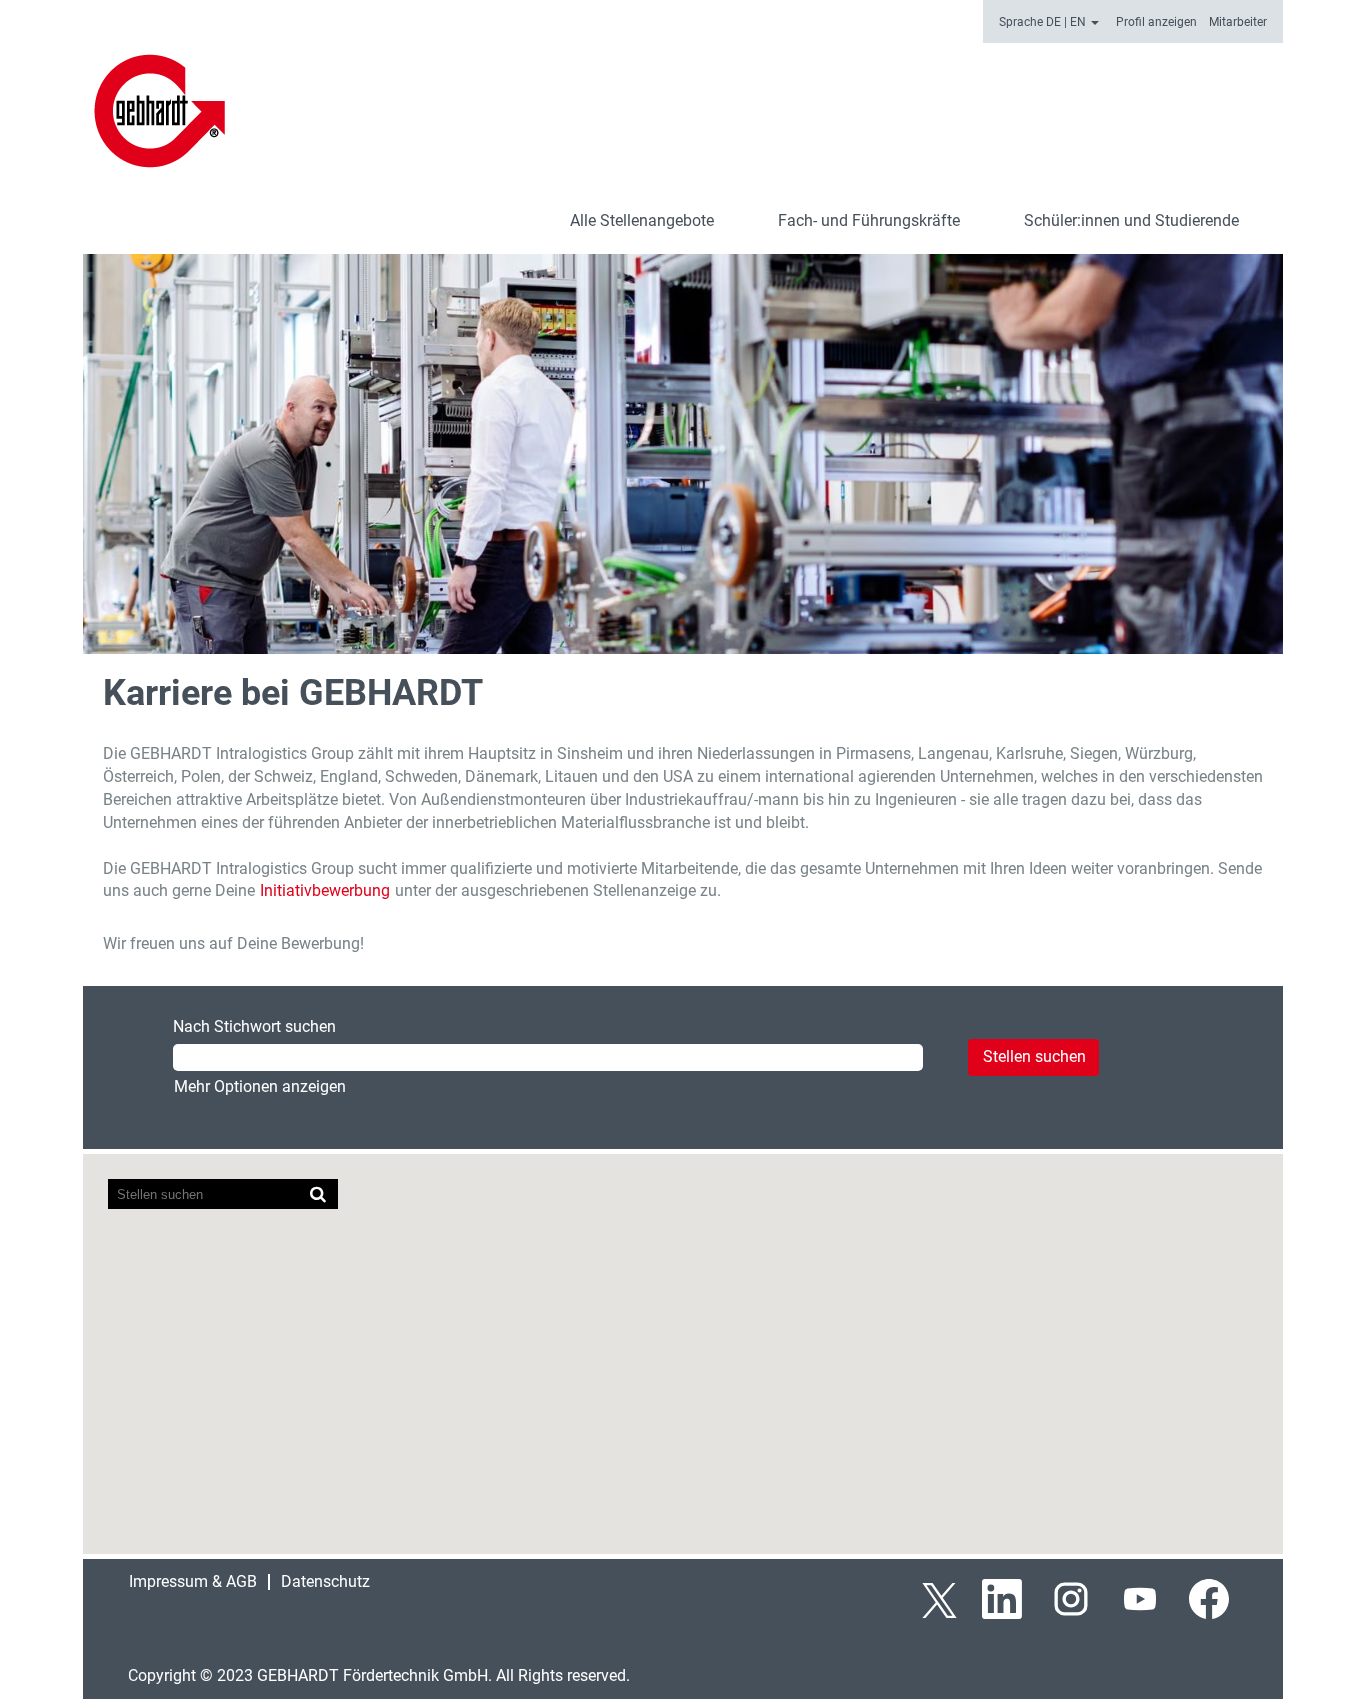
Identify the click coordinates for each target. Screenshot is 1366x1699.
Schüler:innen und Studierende (1131, 220)
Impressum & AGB (193, 1581)
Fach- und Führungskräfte (869, 220)
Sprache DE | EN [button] (1044, 22)
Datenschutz (325, 1581)
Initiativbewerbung (325, 890)
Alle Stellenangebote (642, 220)
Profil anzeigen (1156, 22)
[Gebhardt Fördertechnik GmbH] (159, 111)
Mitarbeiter (1238, 22)
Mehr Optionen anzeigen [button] (260, 1086)
